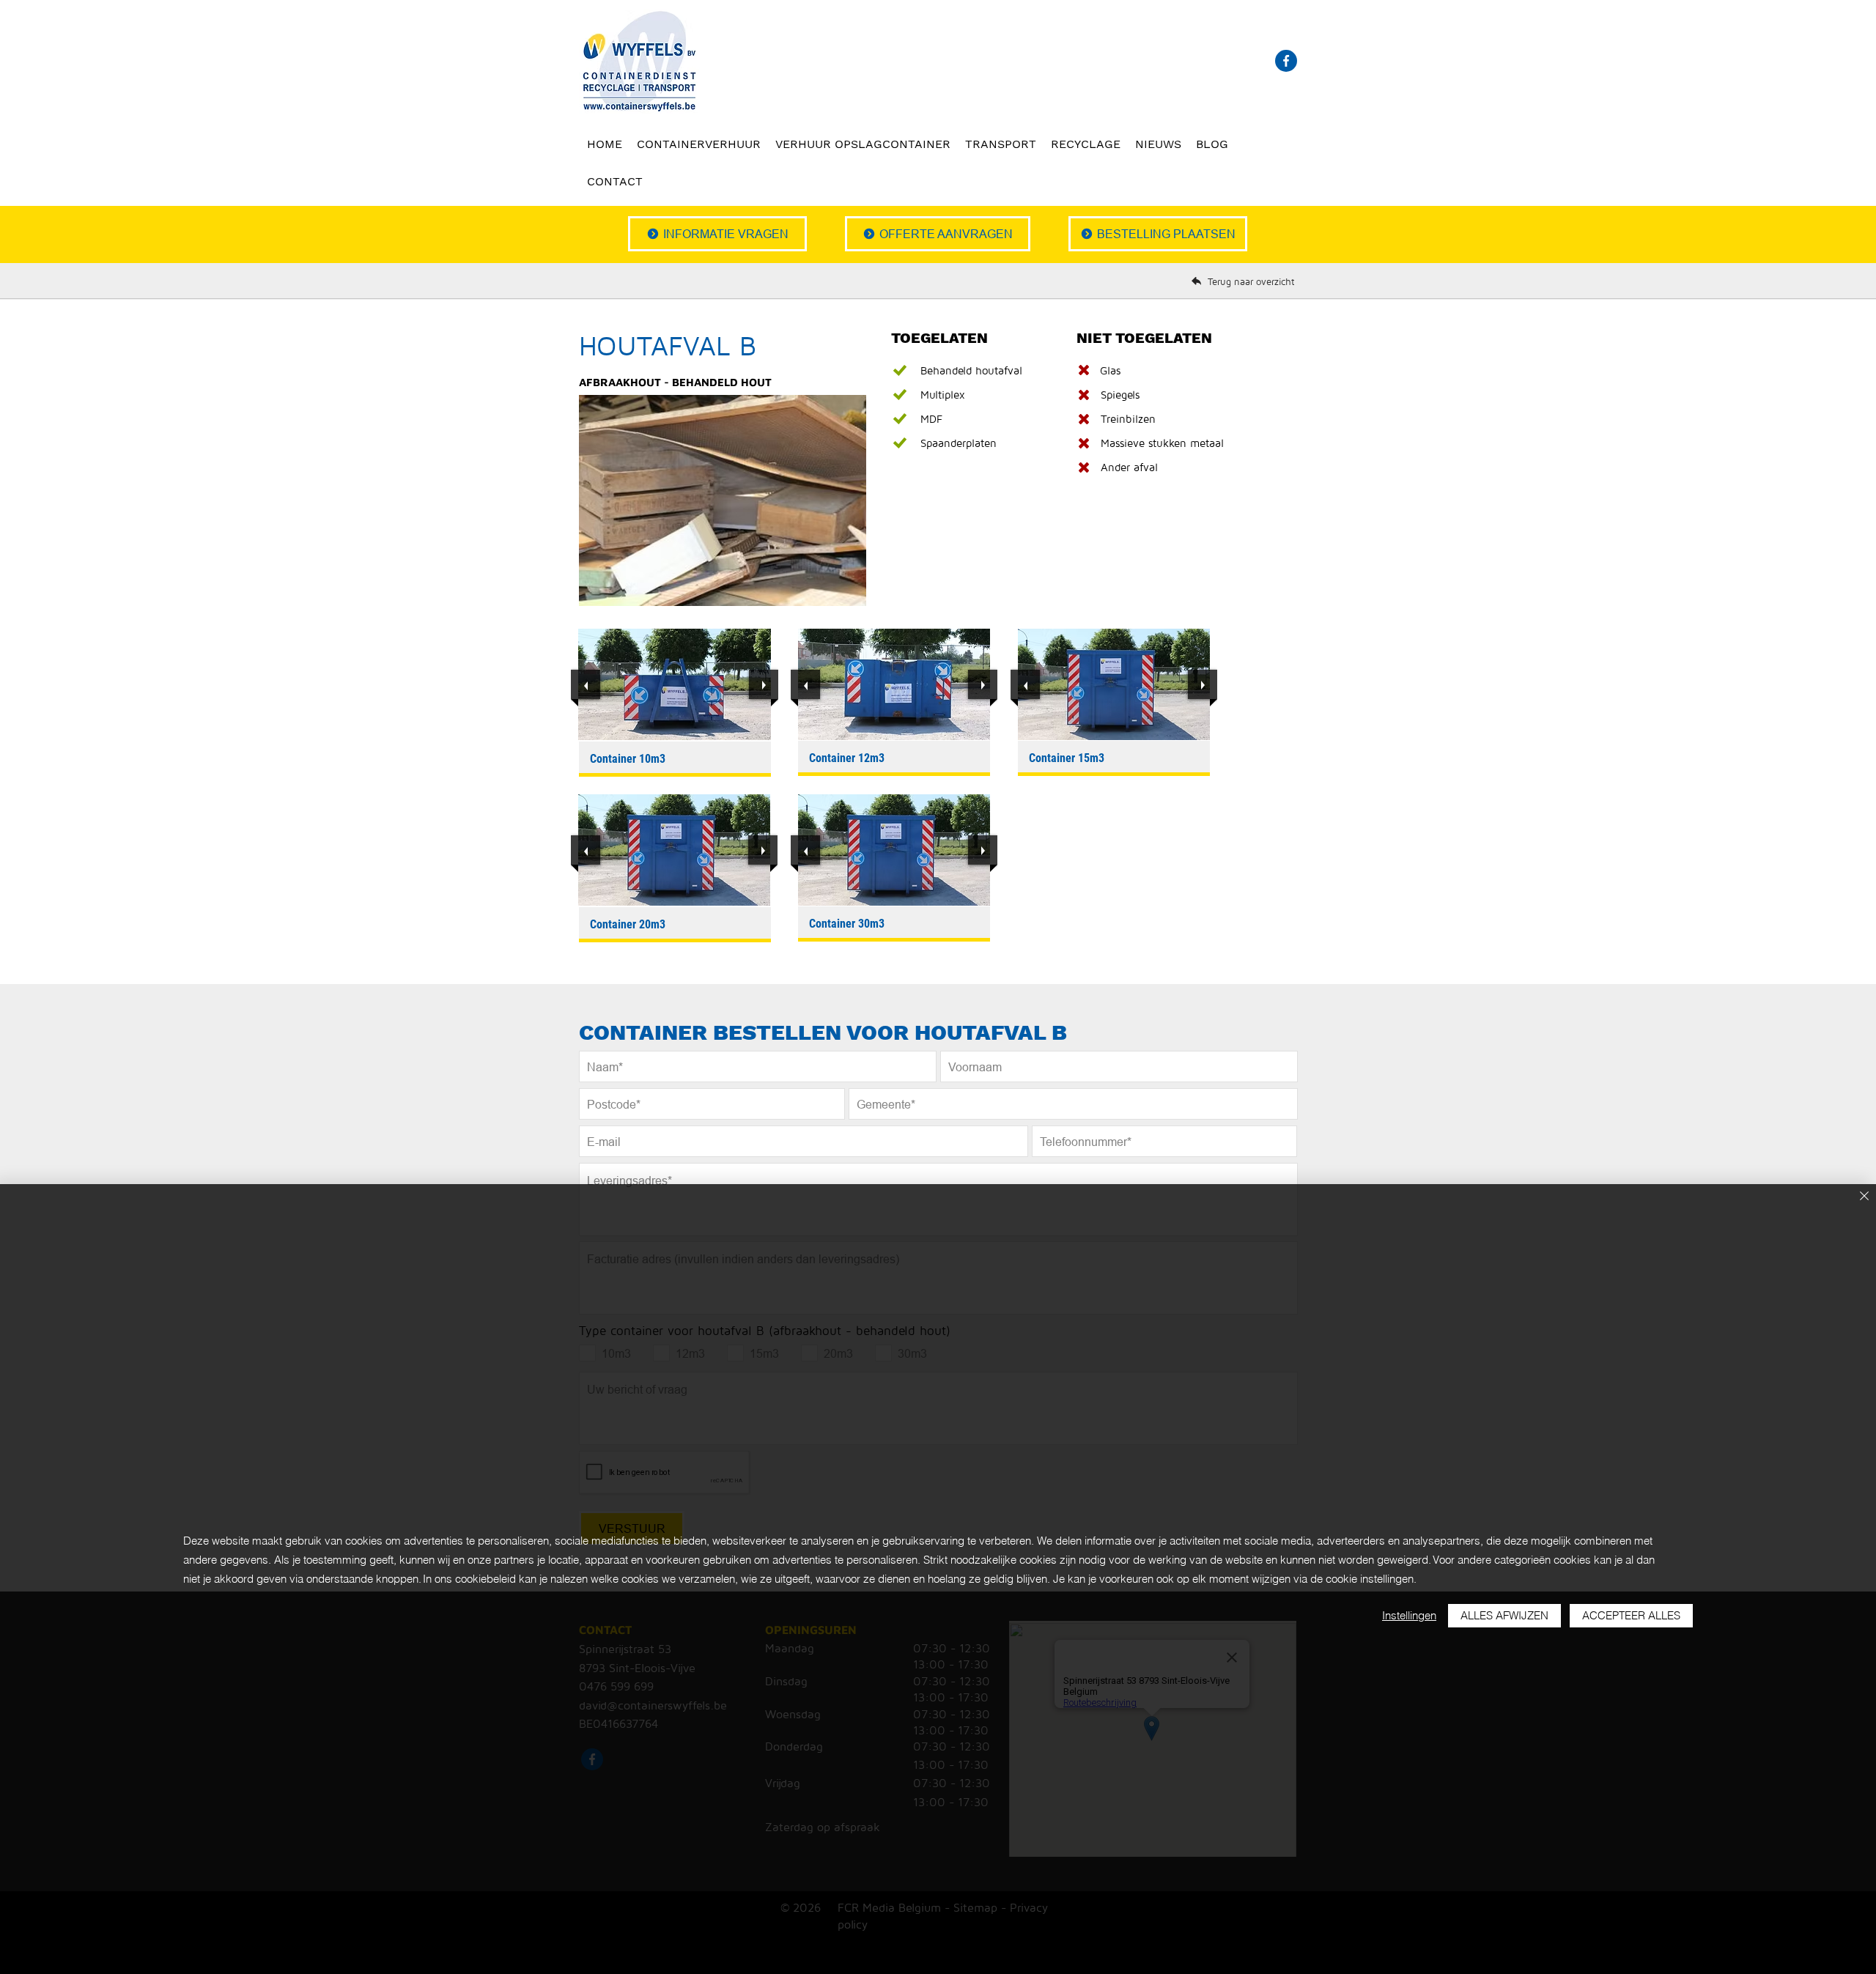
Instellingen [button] (1409, 1615)
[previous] (586, 684)
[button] (675, 684)
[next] (764, 684)
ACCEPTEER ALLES (1631, 1615)
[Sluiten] (1864, 1197)
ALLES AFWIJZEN (1504, 1615)
